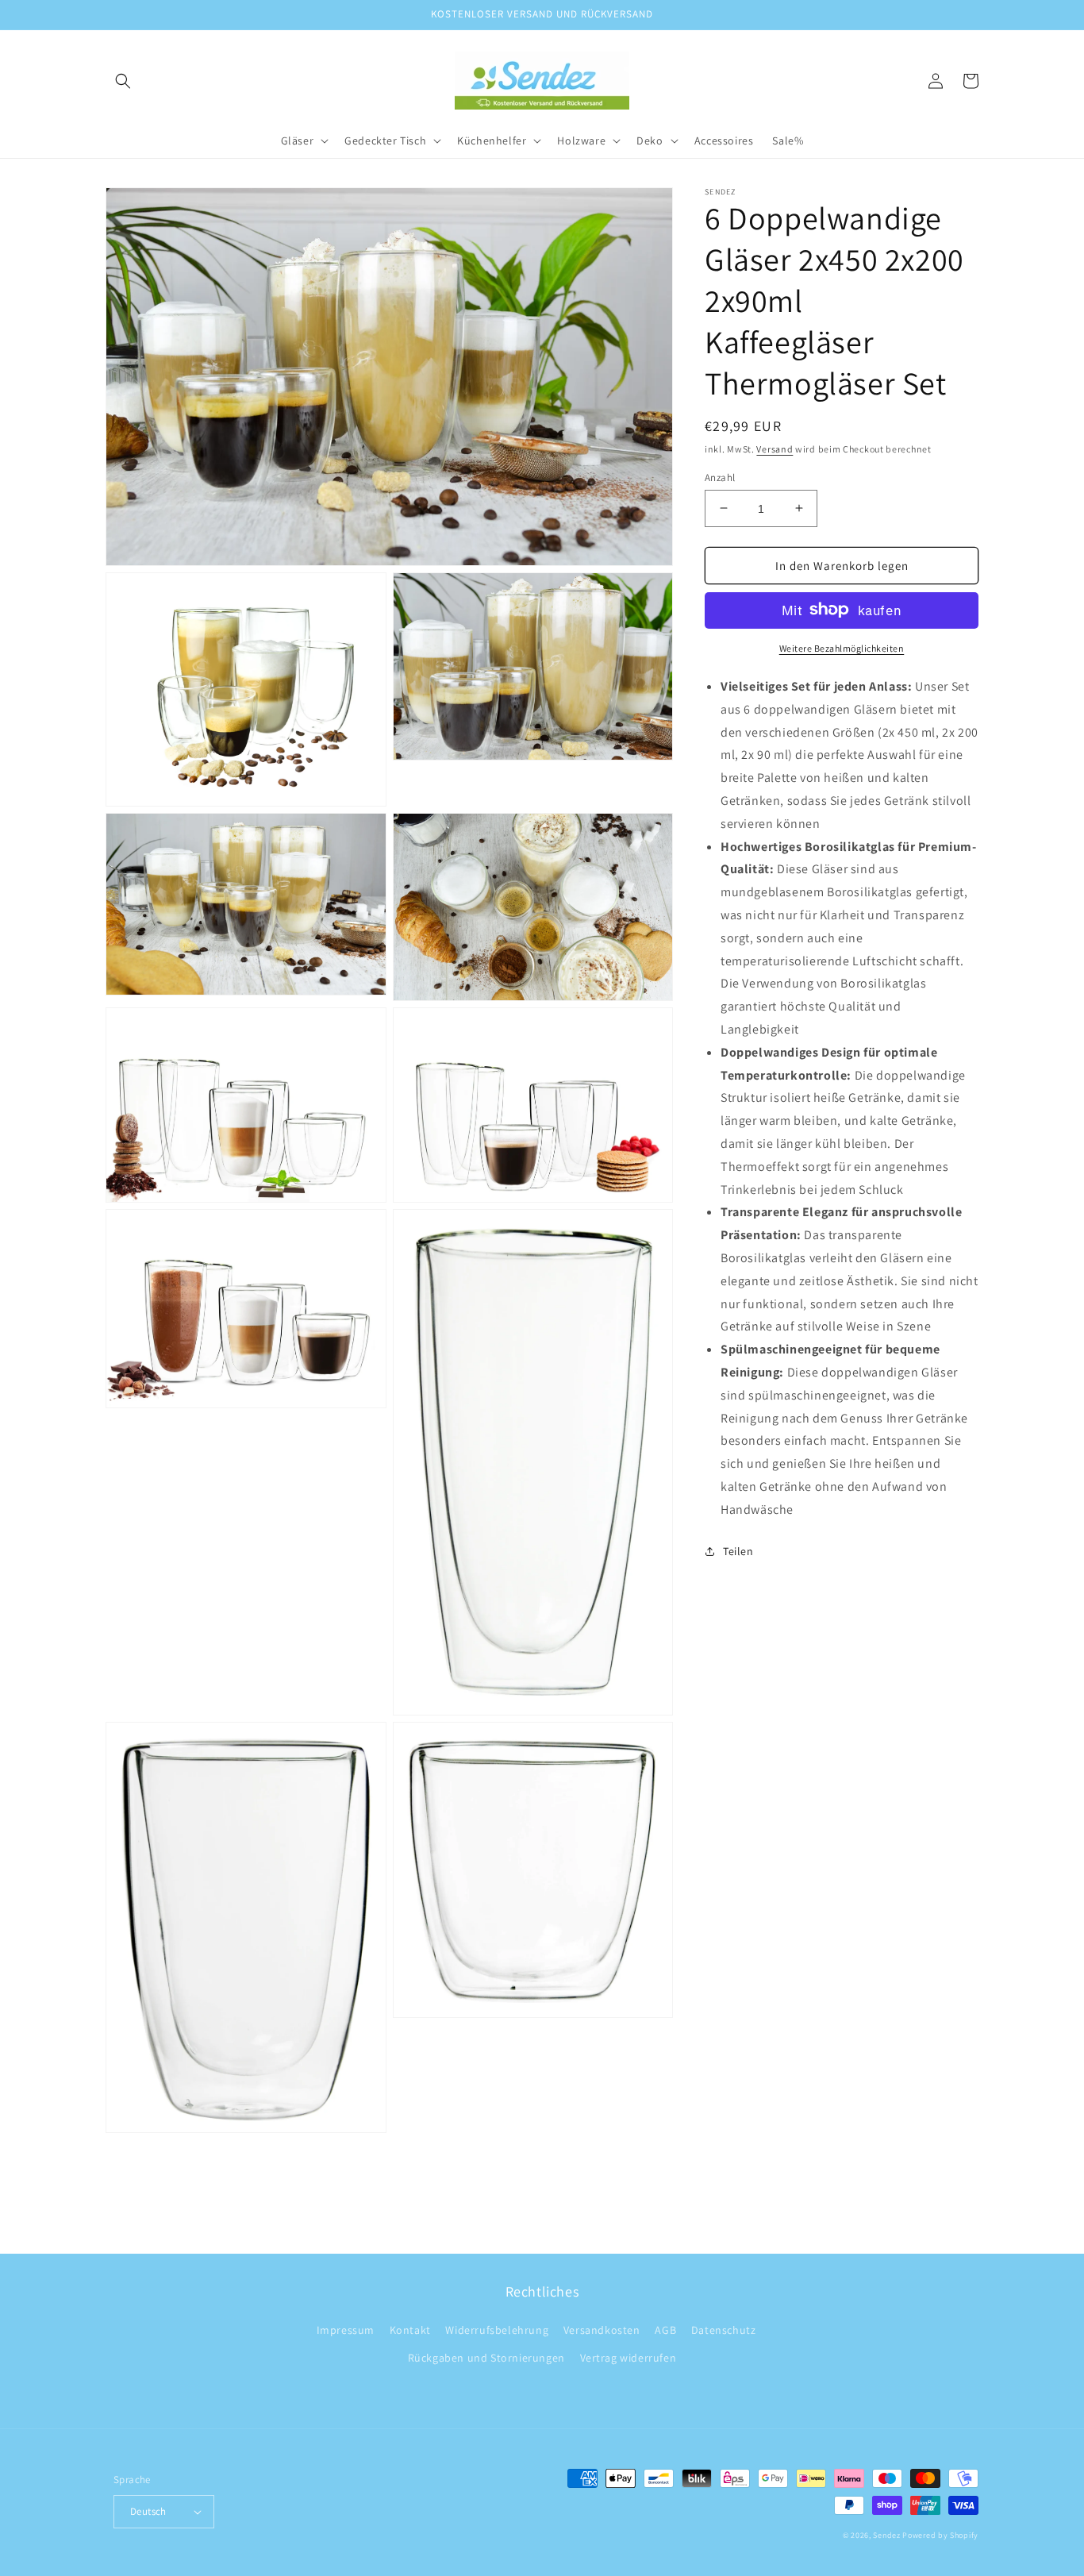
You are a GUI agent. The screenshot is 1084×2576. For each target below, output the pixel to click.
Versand (775, 449)
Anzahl (720, 477)
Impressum (346, 2330)
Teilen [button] (738, 1550)
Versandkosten (602, 2330)
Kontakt (410, 2330)
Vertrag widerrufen (628, 2358)
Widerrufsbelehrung (497, 2330)
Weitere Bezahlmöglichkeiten (842, 647)
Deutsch (148, 2511)
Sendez (886, 2535)
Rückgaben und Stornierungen (486, 2358)
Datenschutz (724, 2330)
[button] (123, 81)
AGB (665, 2330)
